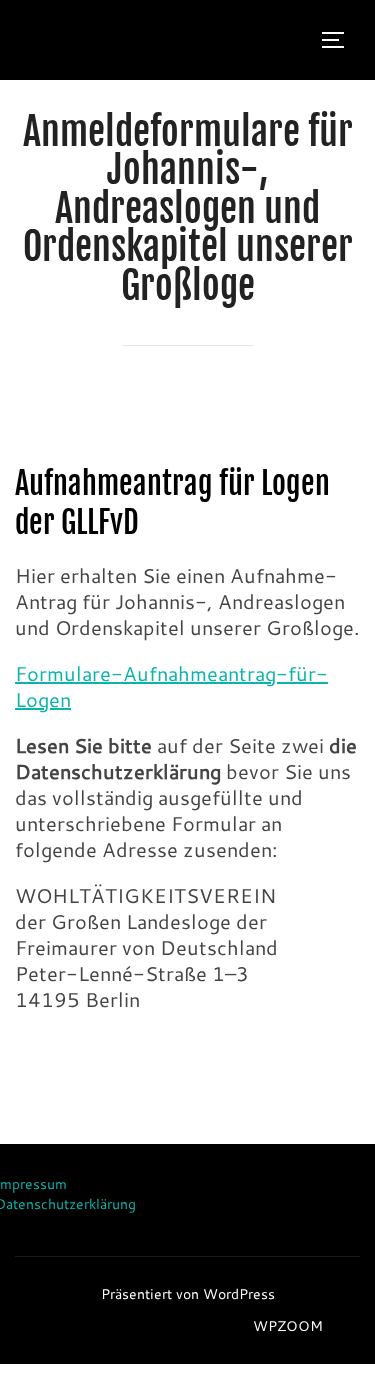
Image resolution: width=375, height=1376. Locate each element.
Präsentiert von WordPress (188, 1294)
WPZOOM (288, 1326)
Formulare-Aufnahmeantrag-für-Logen (171, 686)
